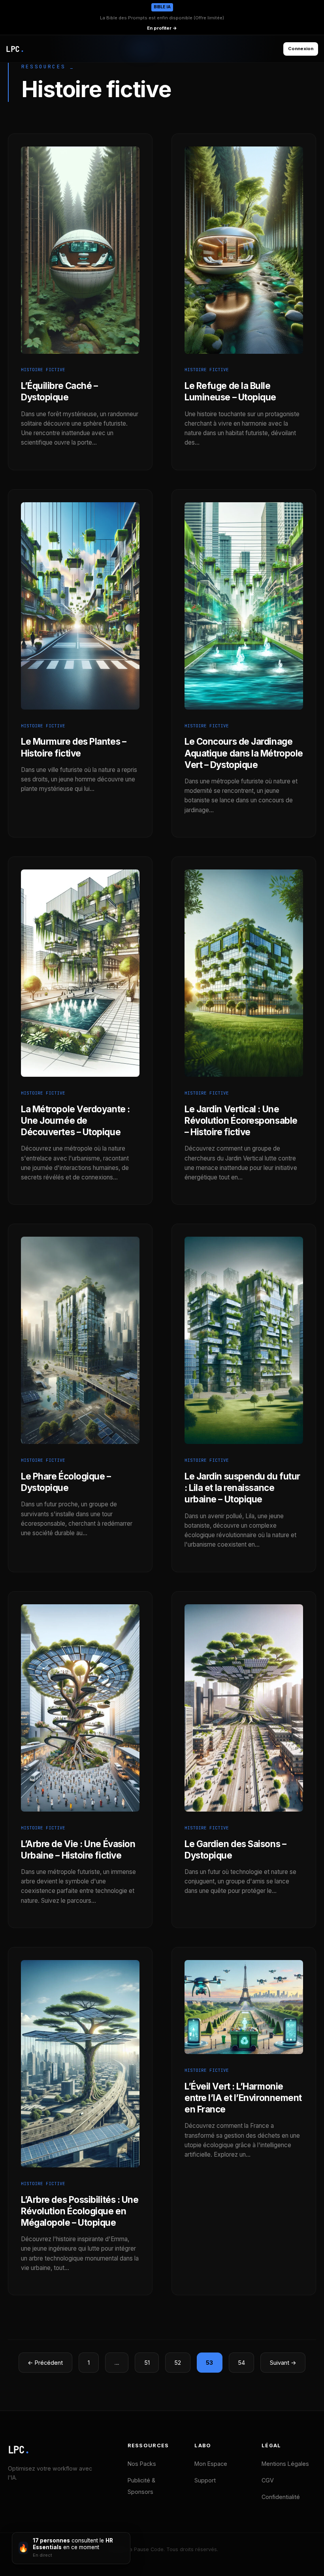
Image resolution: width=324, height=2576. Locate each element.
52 (178, 2363)
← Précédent (45, 2363)
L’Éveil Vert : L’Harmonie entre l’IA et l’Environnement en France (243, 2098)
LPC (19, 2450)
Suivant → (283, 2363)
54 (241, 2363)
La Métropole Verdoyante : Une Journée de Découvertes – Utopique (75, 1120)
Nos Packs (142, 2464)
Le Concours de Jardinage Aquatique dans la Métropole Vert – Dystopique (244, 753)
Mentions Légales (285, 2464)
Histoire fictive (43, 370)
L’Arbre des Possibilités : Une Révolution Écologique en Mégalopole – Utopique (80, 2211)
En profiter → (162, 28)
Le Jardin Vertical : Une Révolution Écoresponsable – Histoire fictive (241, 1120)
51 (147, 2363)
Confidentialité (281, 2497)
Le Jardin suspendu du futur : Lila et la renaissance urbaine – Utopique (242, 1488)
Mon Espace (211, 2464)
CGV (268, 2480)
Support (205, 2480)
